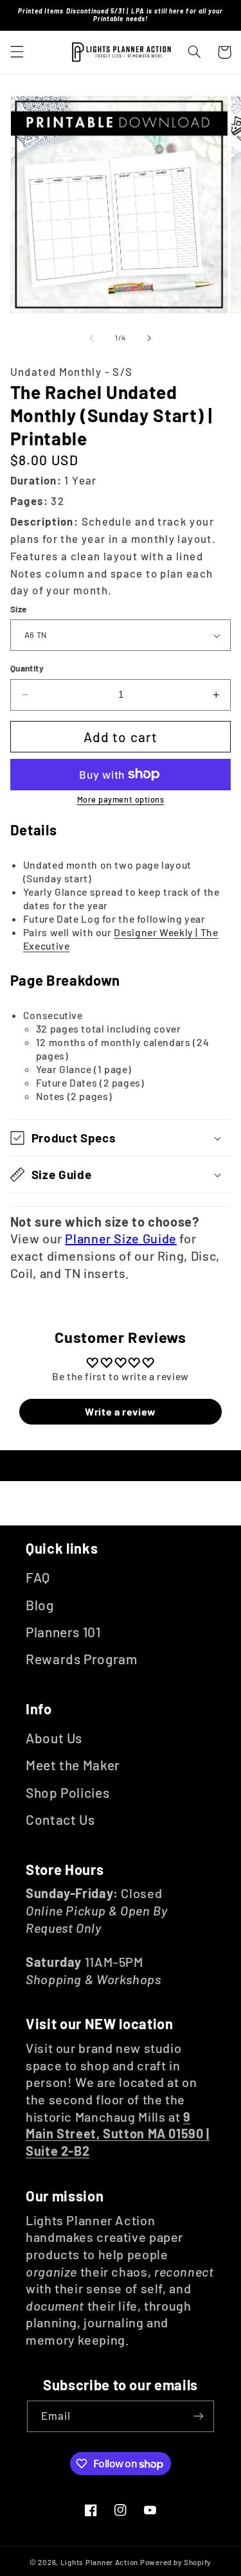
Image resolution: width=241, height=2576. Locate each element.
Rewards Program (81, 1659)
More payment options (121, 799)
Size (19, 609)
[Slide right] (150, 338)
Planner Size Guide (121, 1238)
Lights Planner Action (99, 2562)
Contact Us (60, 1819)
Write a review (121, 1411)
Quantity (27, 668)
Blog (40, 1605)
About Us (54, 1738)
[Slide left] (91, 338)
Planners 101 (63, 1632)
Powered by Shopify (176, 2562)
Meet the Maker (73, 1765)
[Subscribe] (199, 2416)
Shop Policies (67, 1792)
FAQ (38, 1577)
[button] (17, 52)
